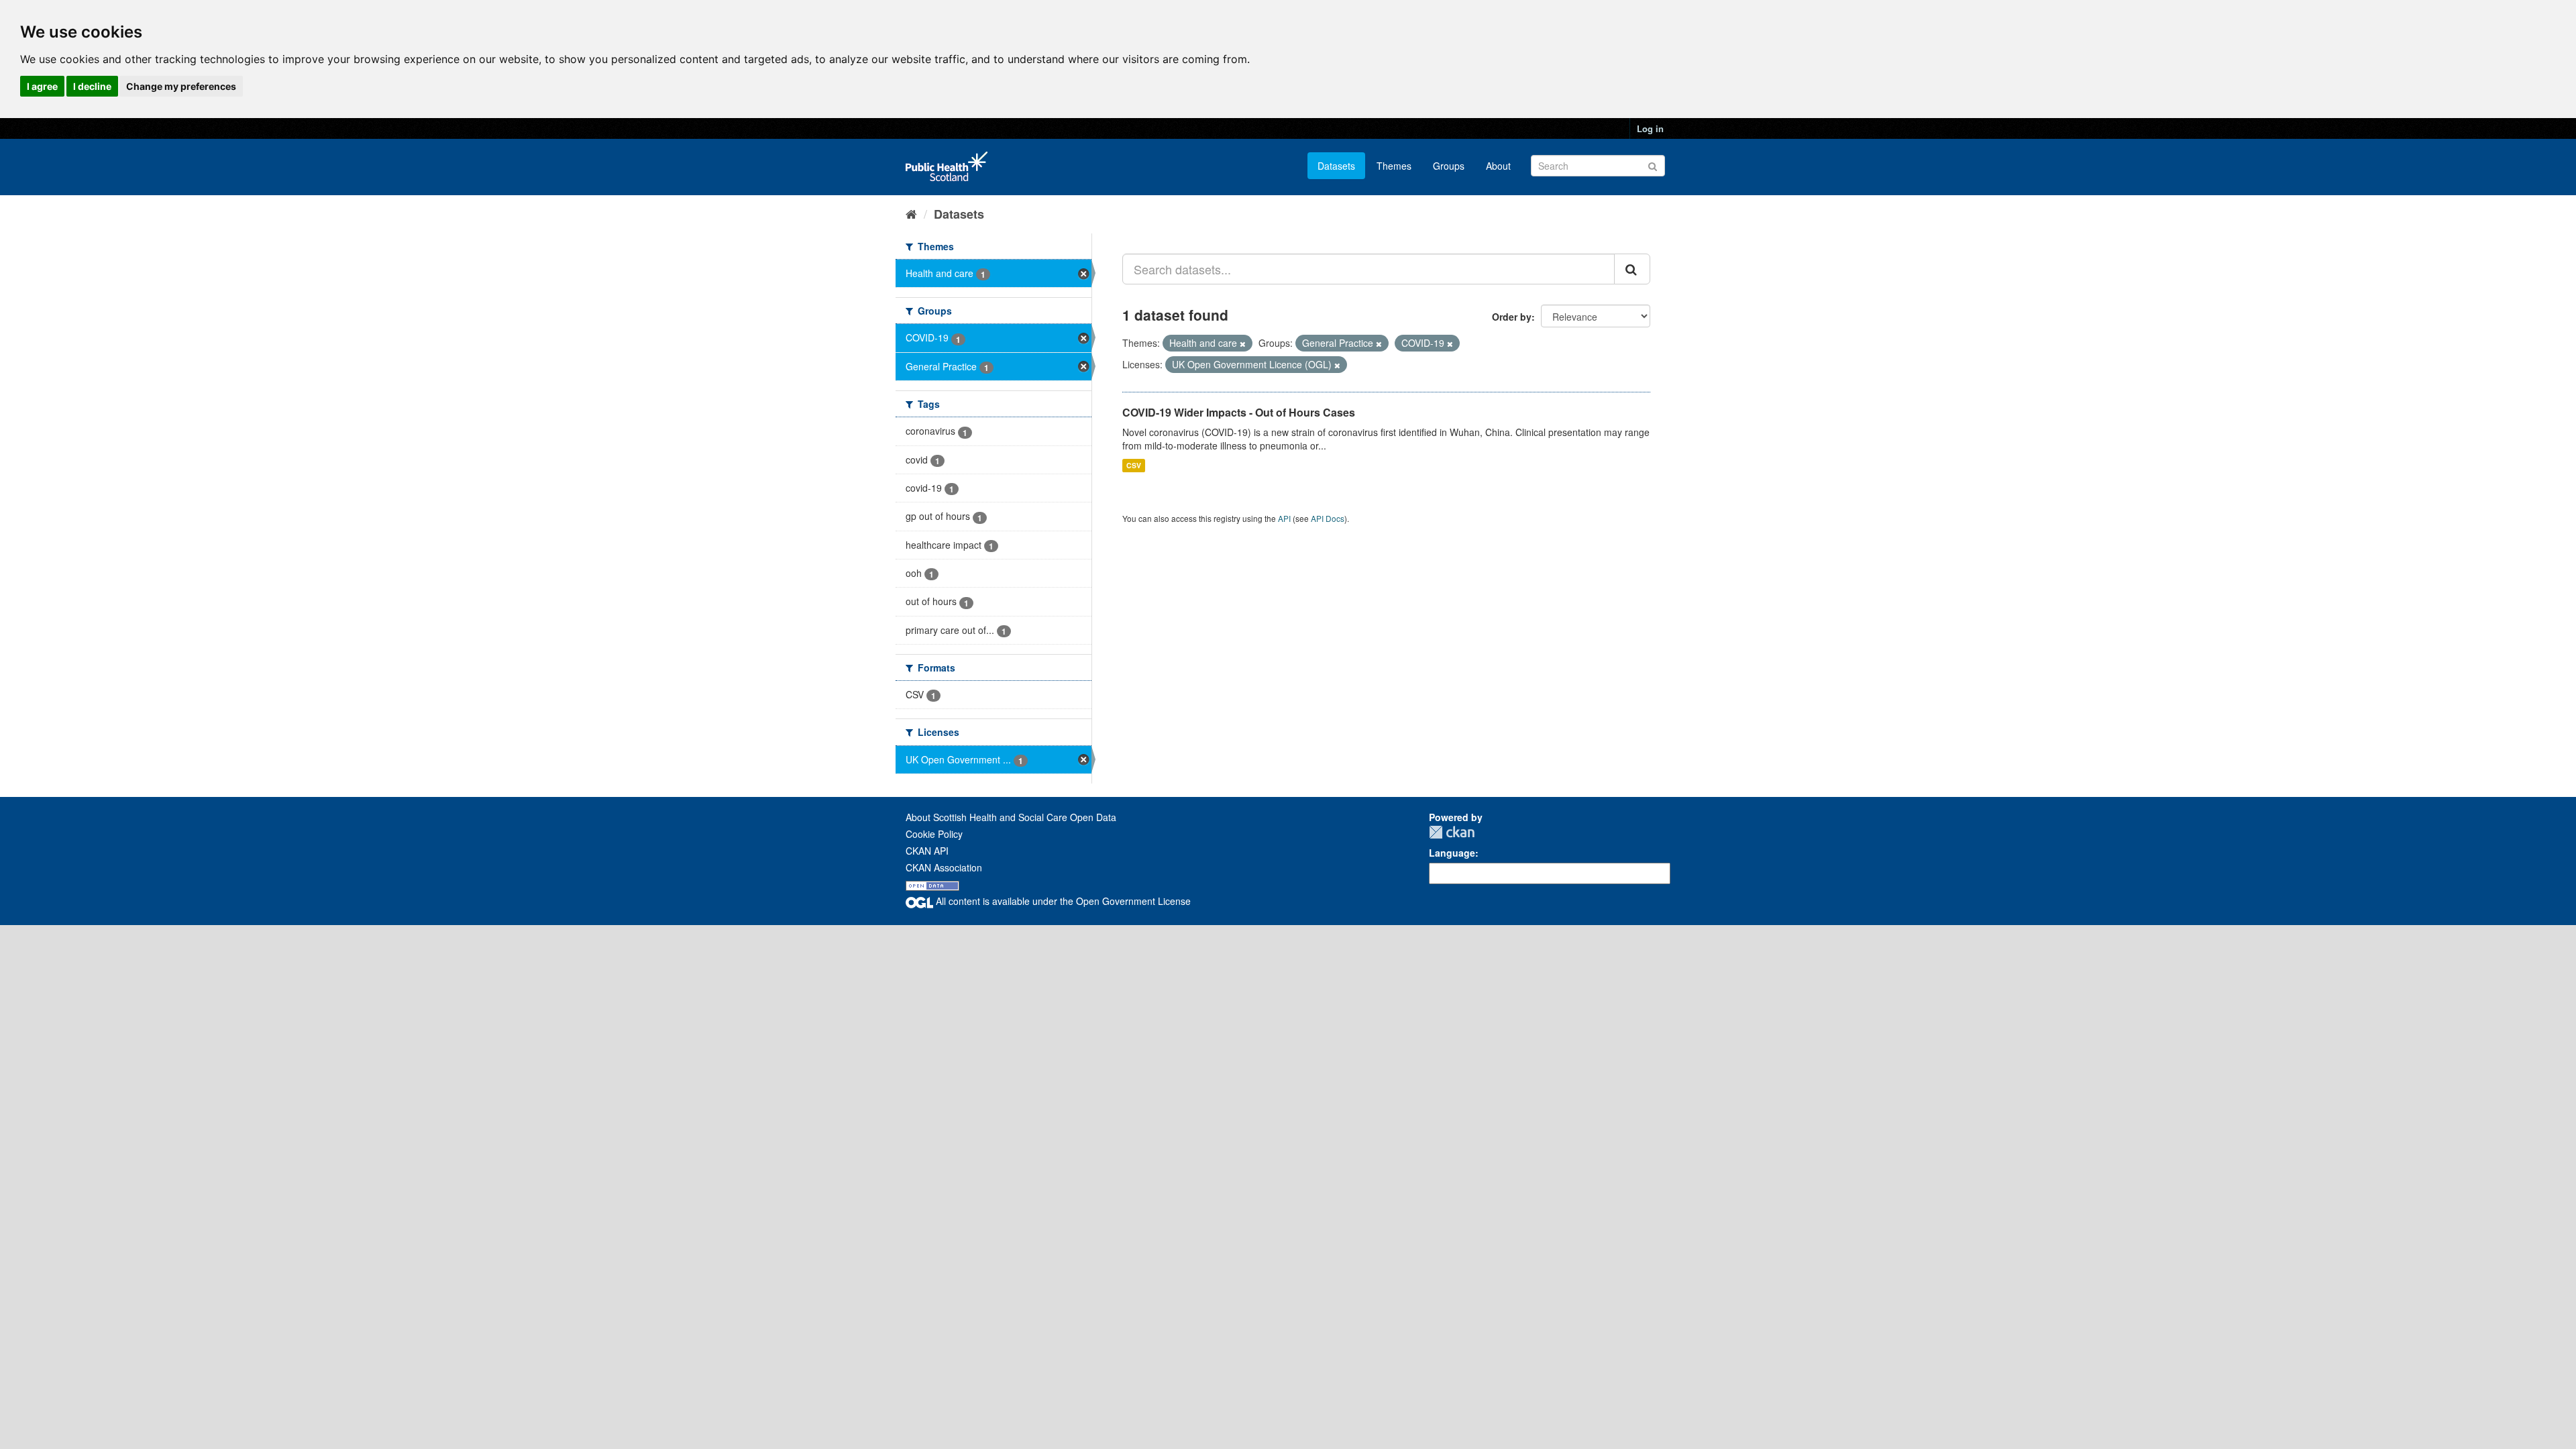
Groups (1449, 166)
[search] (1632, 269)
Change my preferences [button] (181, 86)
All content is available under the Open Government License (1062, 901)
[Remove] (1243, 343)
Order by (1512, 317)
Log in (1650, 128)
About (1498, 166)
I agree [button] (42, 86)
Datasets (1336, 166)
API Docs (1328, 518)
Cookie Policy (934, 834)
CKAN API (927, 851)
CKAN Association (944, 867)
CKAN (1452, 832)
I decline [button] (92, 86)
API (1284, 518)
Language (1452, 853)
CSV (1134, 465)
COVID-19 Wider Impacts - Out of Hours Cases (1239, 412)
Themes (1394, 166)
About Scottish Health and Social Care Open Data (1011, 817)
